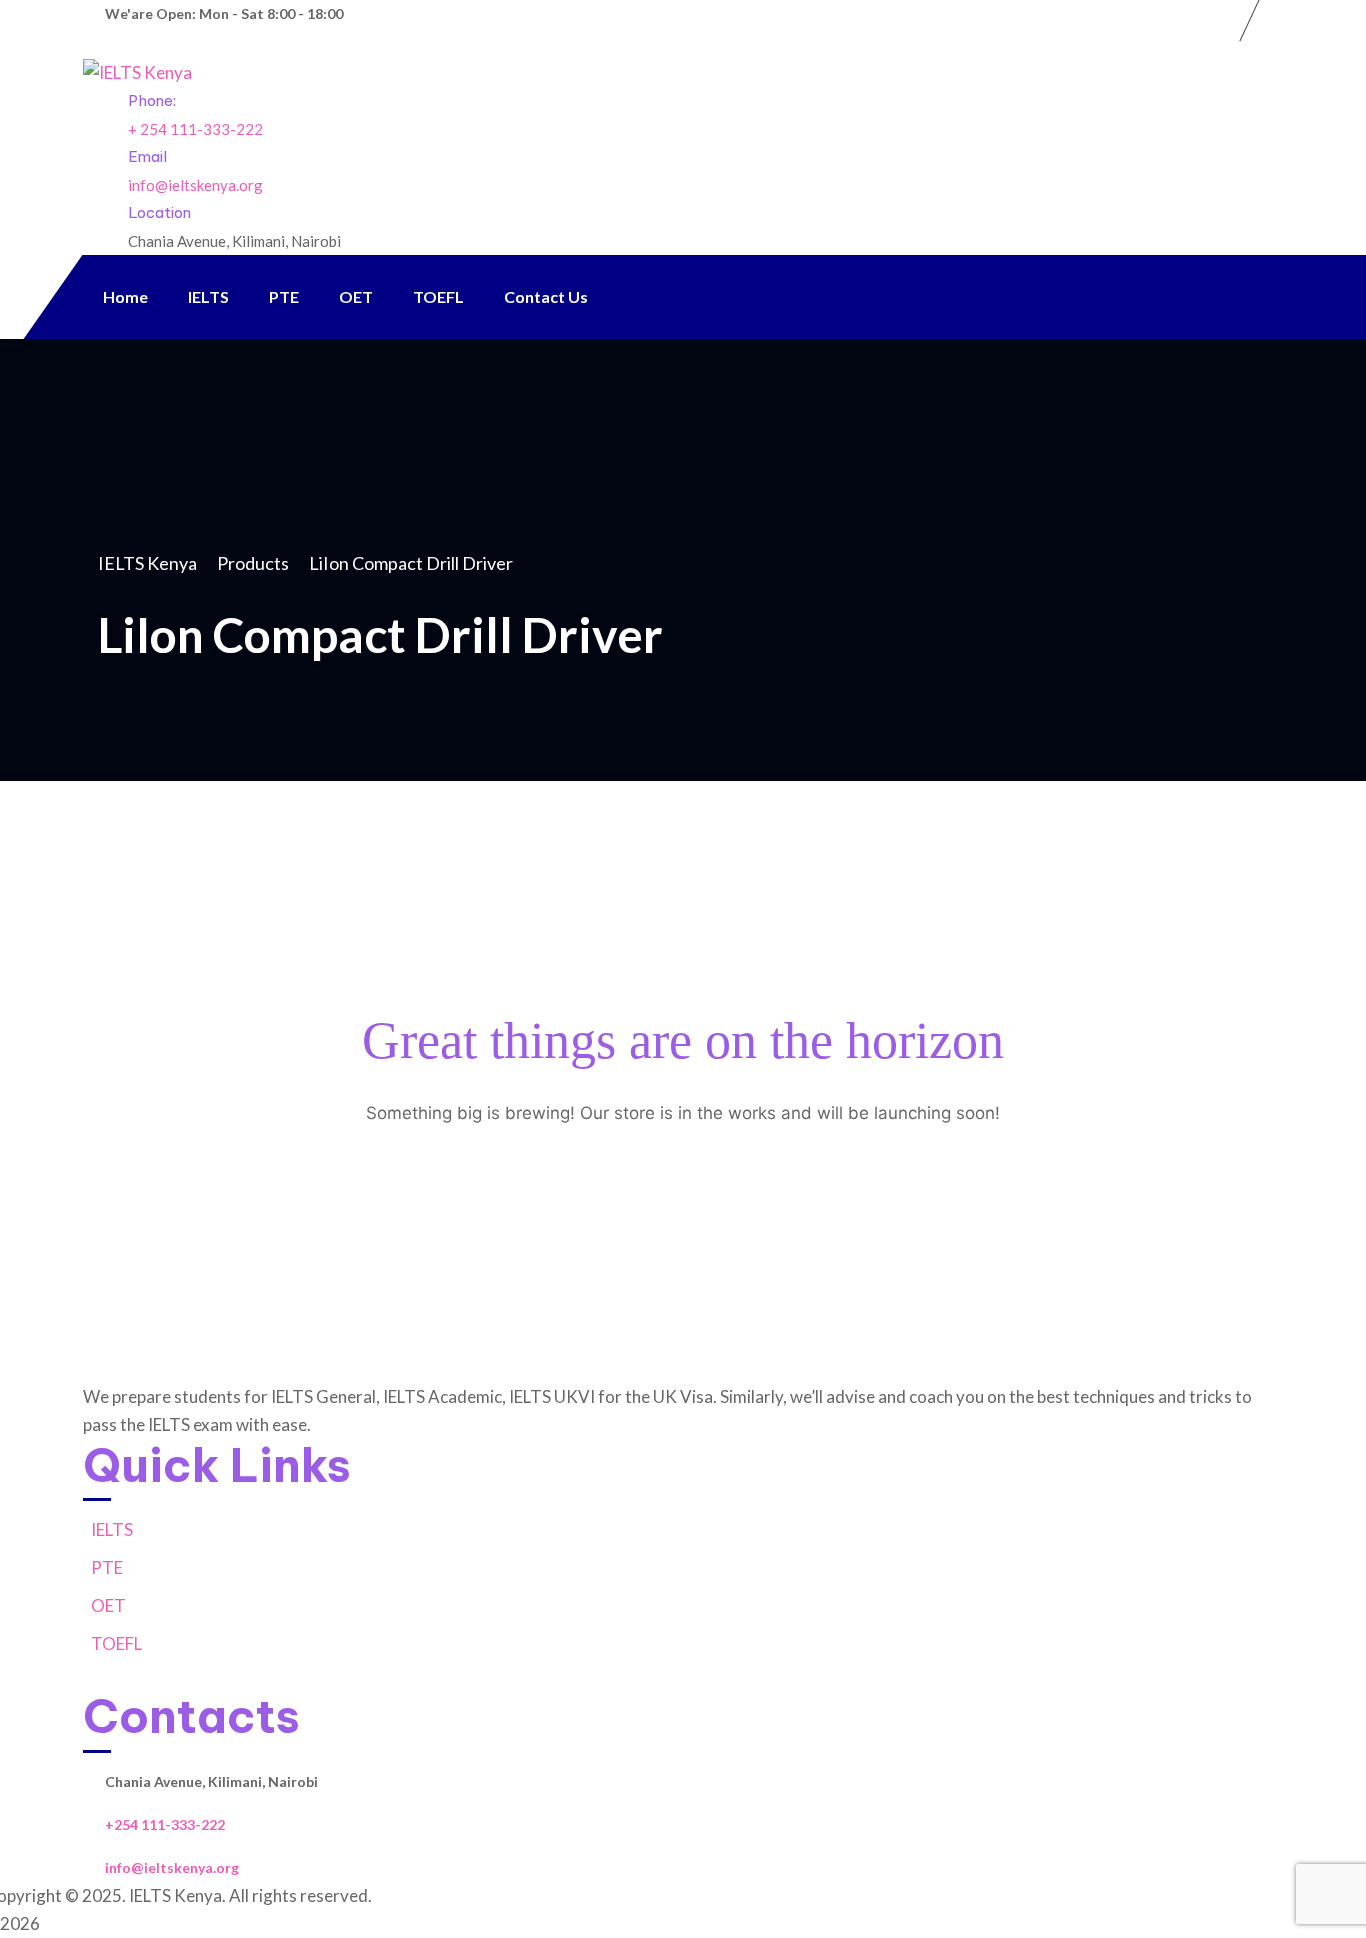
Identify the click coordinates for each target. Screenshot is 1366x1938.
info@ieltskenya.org (195, 185)
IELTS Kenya (147, 563)
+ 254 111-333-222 (195, 129)
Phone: (152, 100)
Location (159, 212)
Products (253, 563)
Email (147, 156)
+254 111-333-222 (165, 1824)
